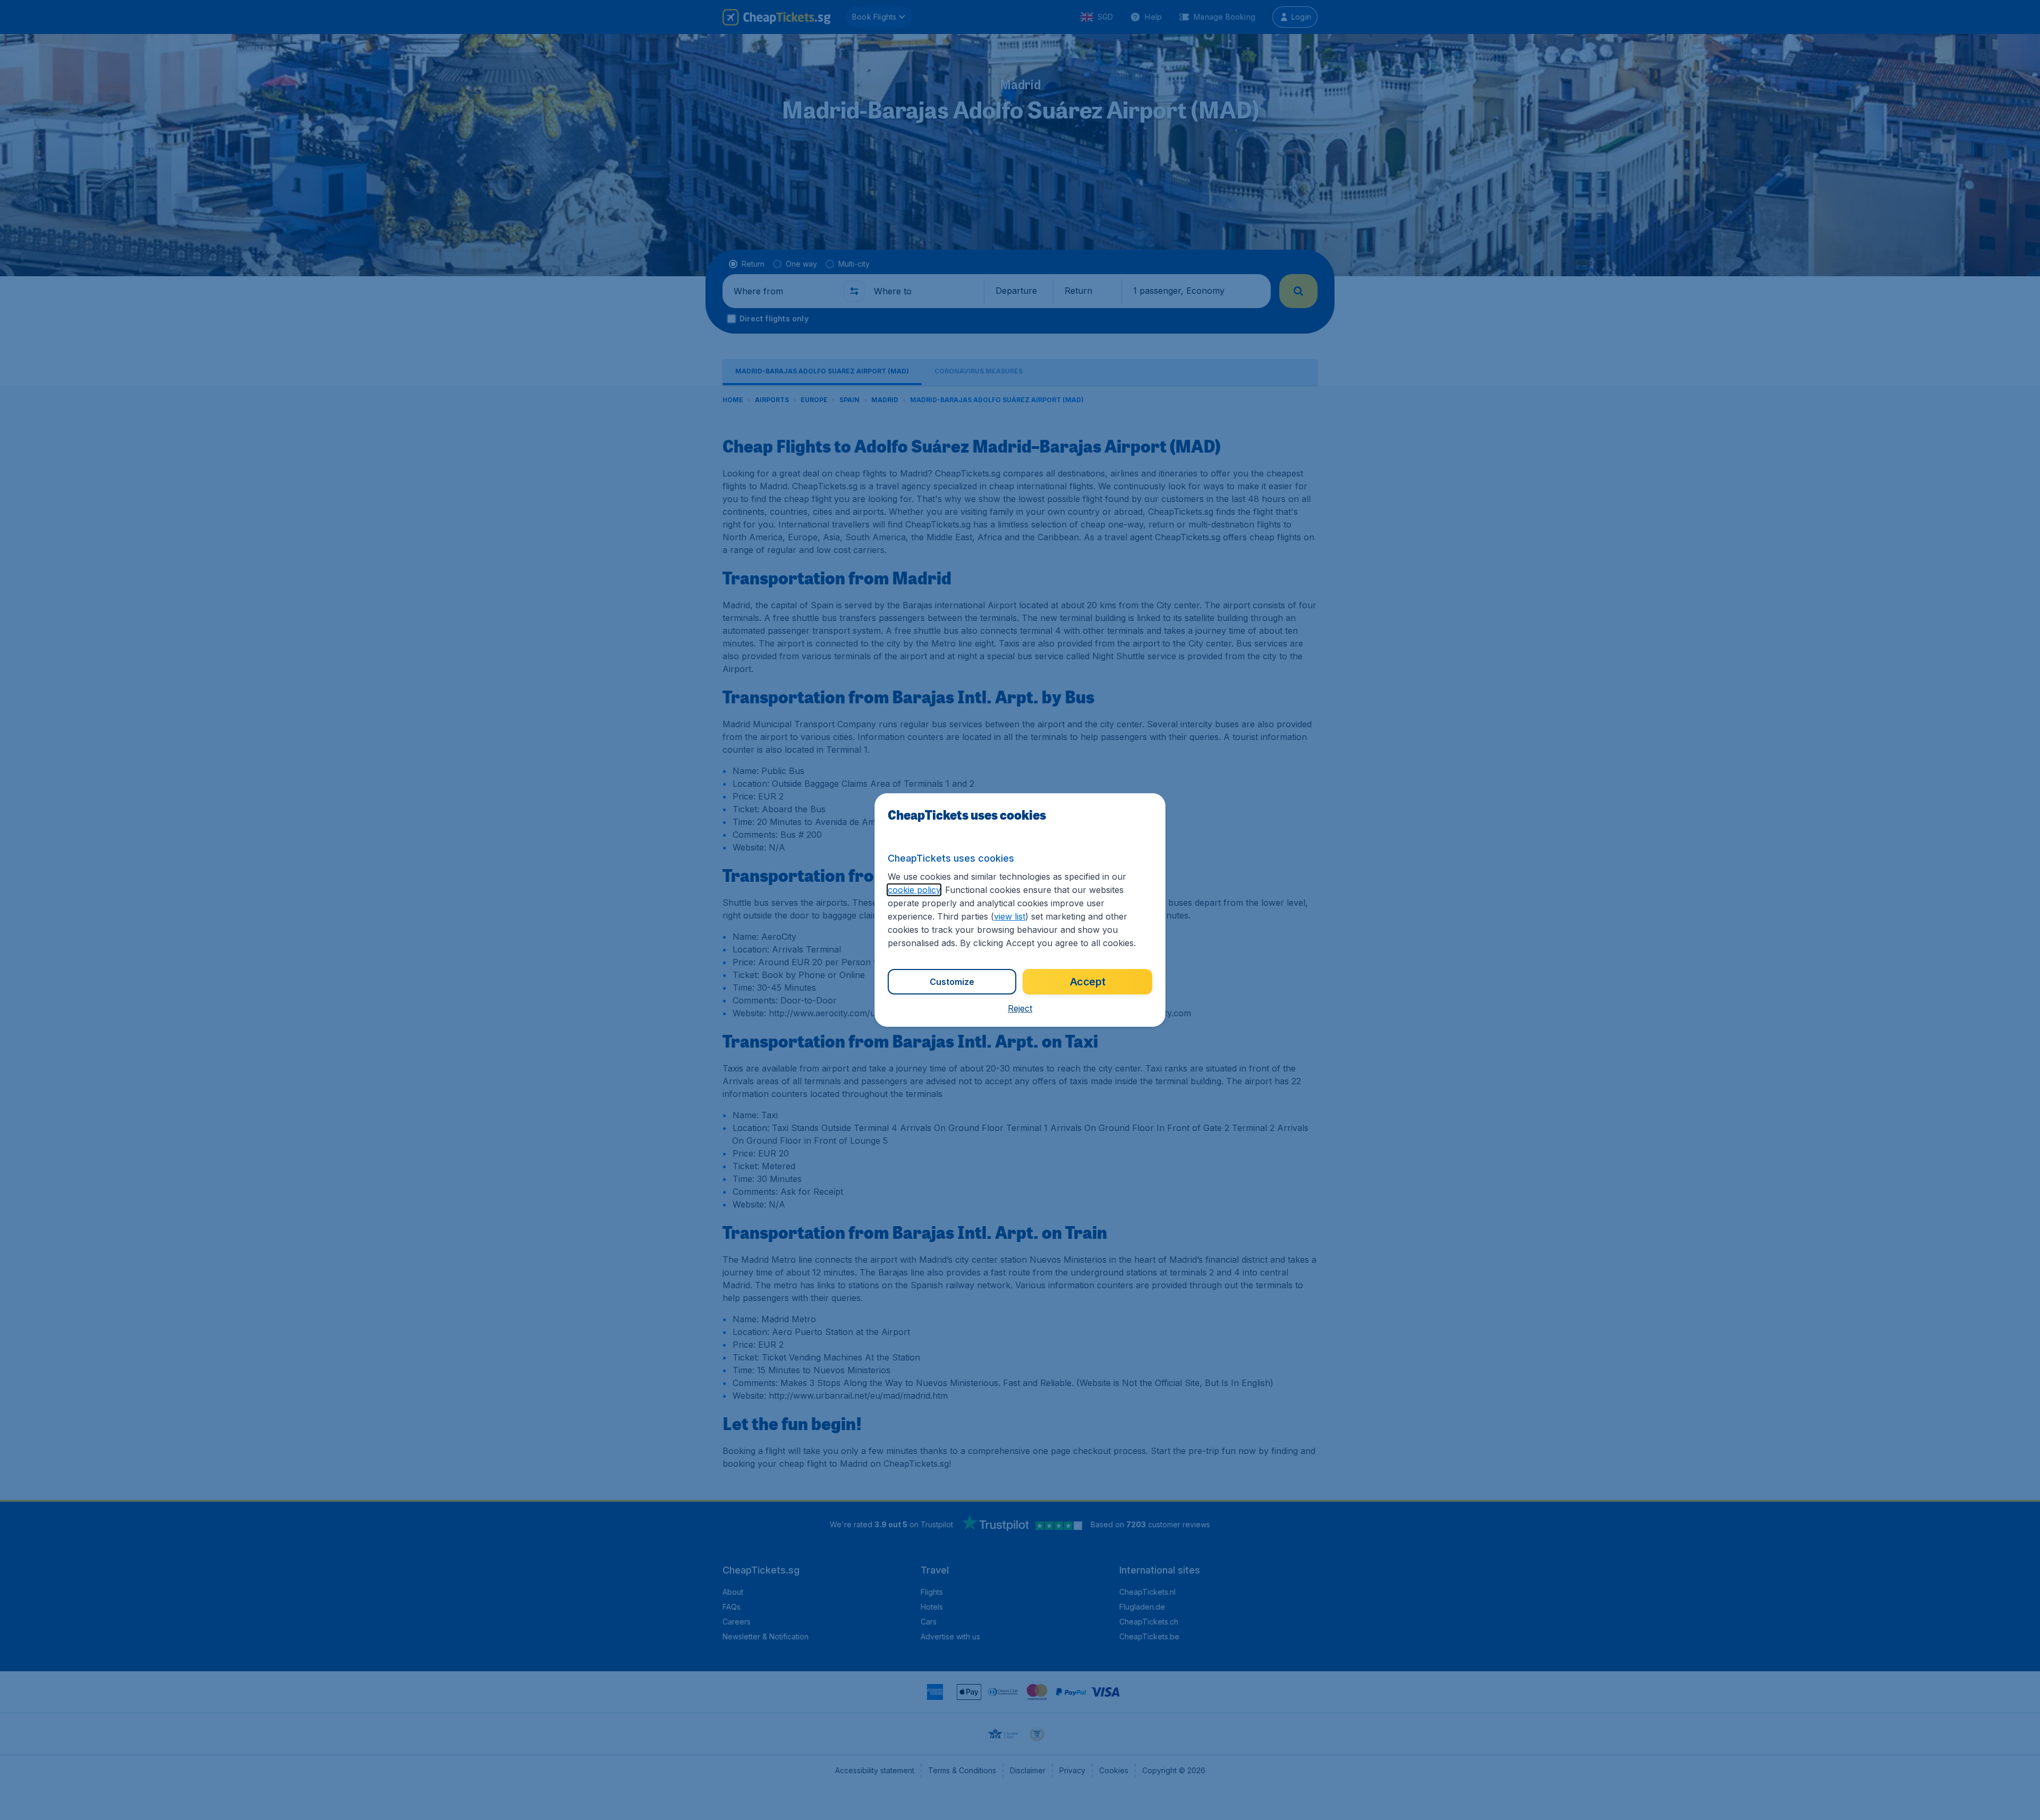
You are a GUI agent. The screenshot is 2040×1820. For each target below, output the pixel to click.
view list (1010, 916)
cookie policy (914, 890)
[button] (1020, 1008)
